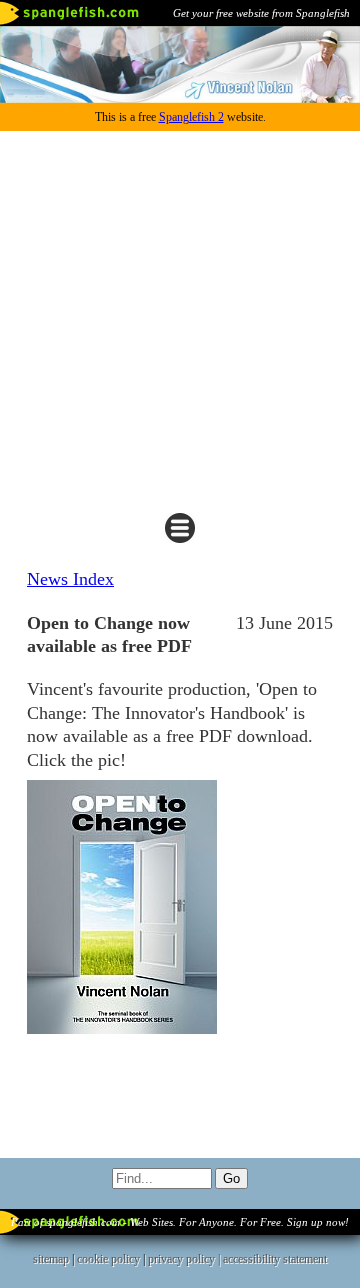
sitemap (51, 1259)
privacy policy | (185, 1259)
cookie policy (108, 1259)
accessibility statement (275, 1259)
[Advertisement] (180, 321)
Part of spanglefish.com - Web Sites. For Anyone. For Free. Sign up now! (180, 1222)
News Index (70, 579)
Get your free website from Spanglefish (261, 13)
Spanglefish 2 (191, 117)
